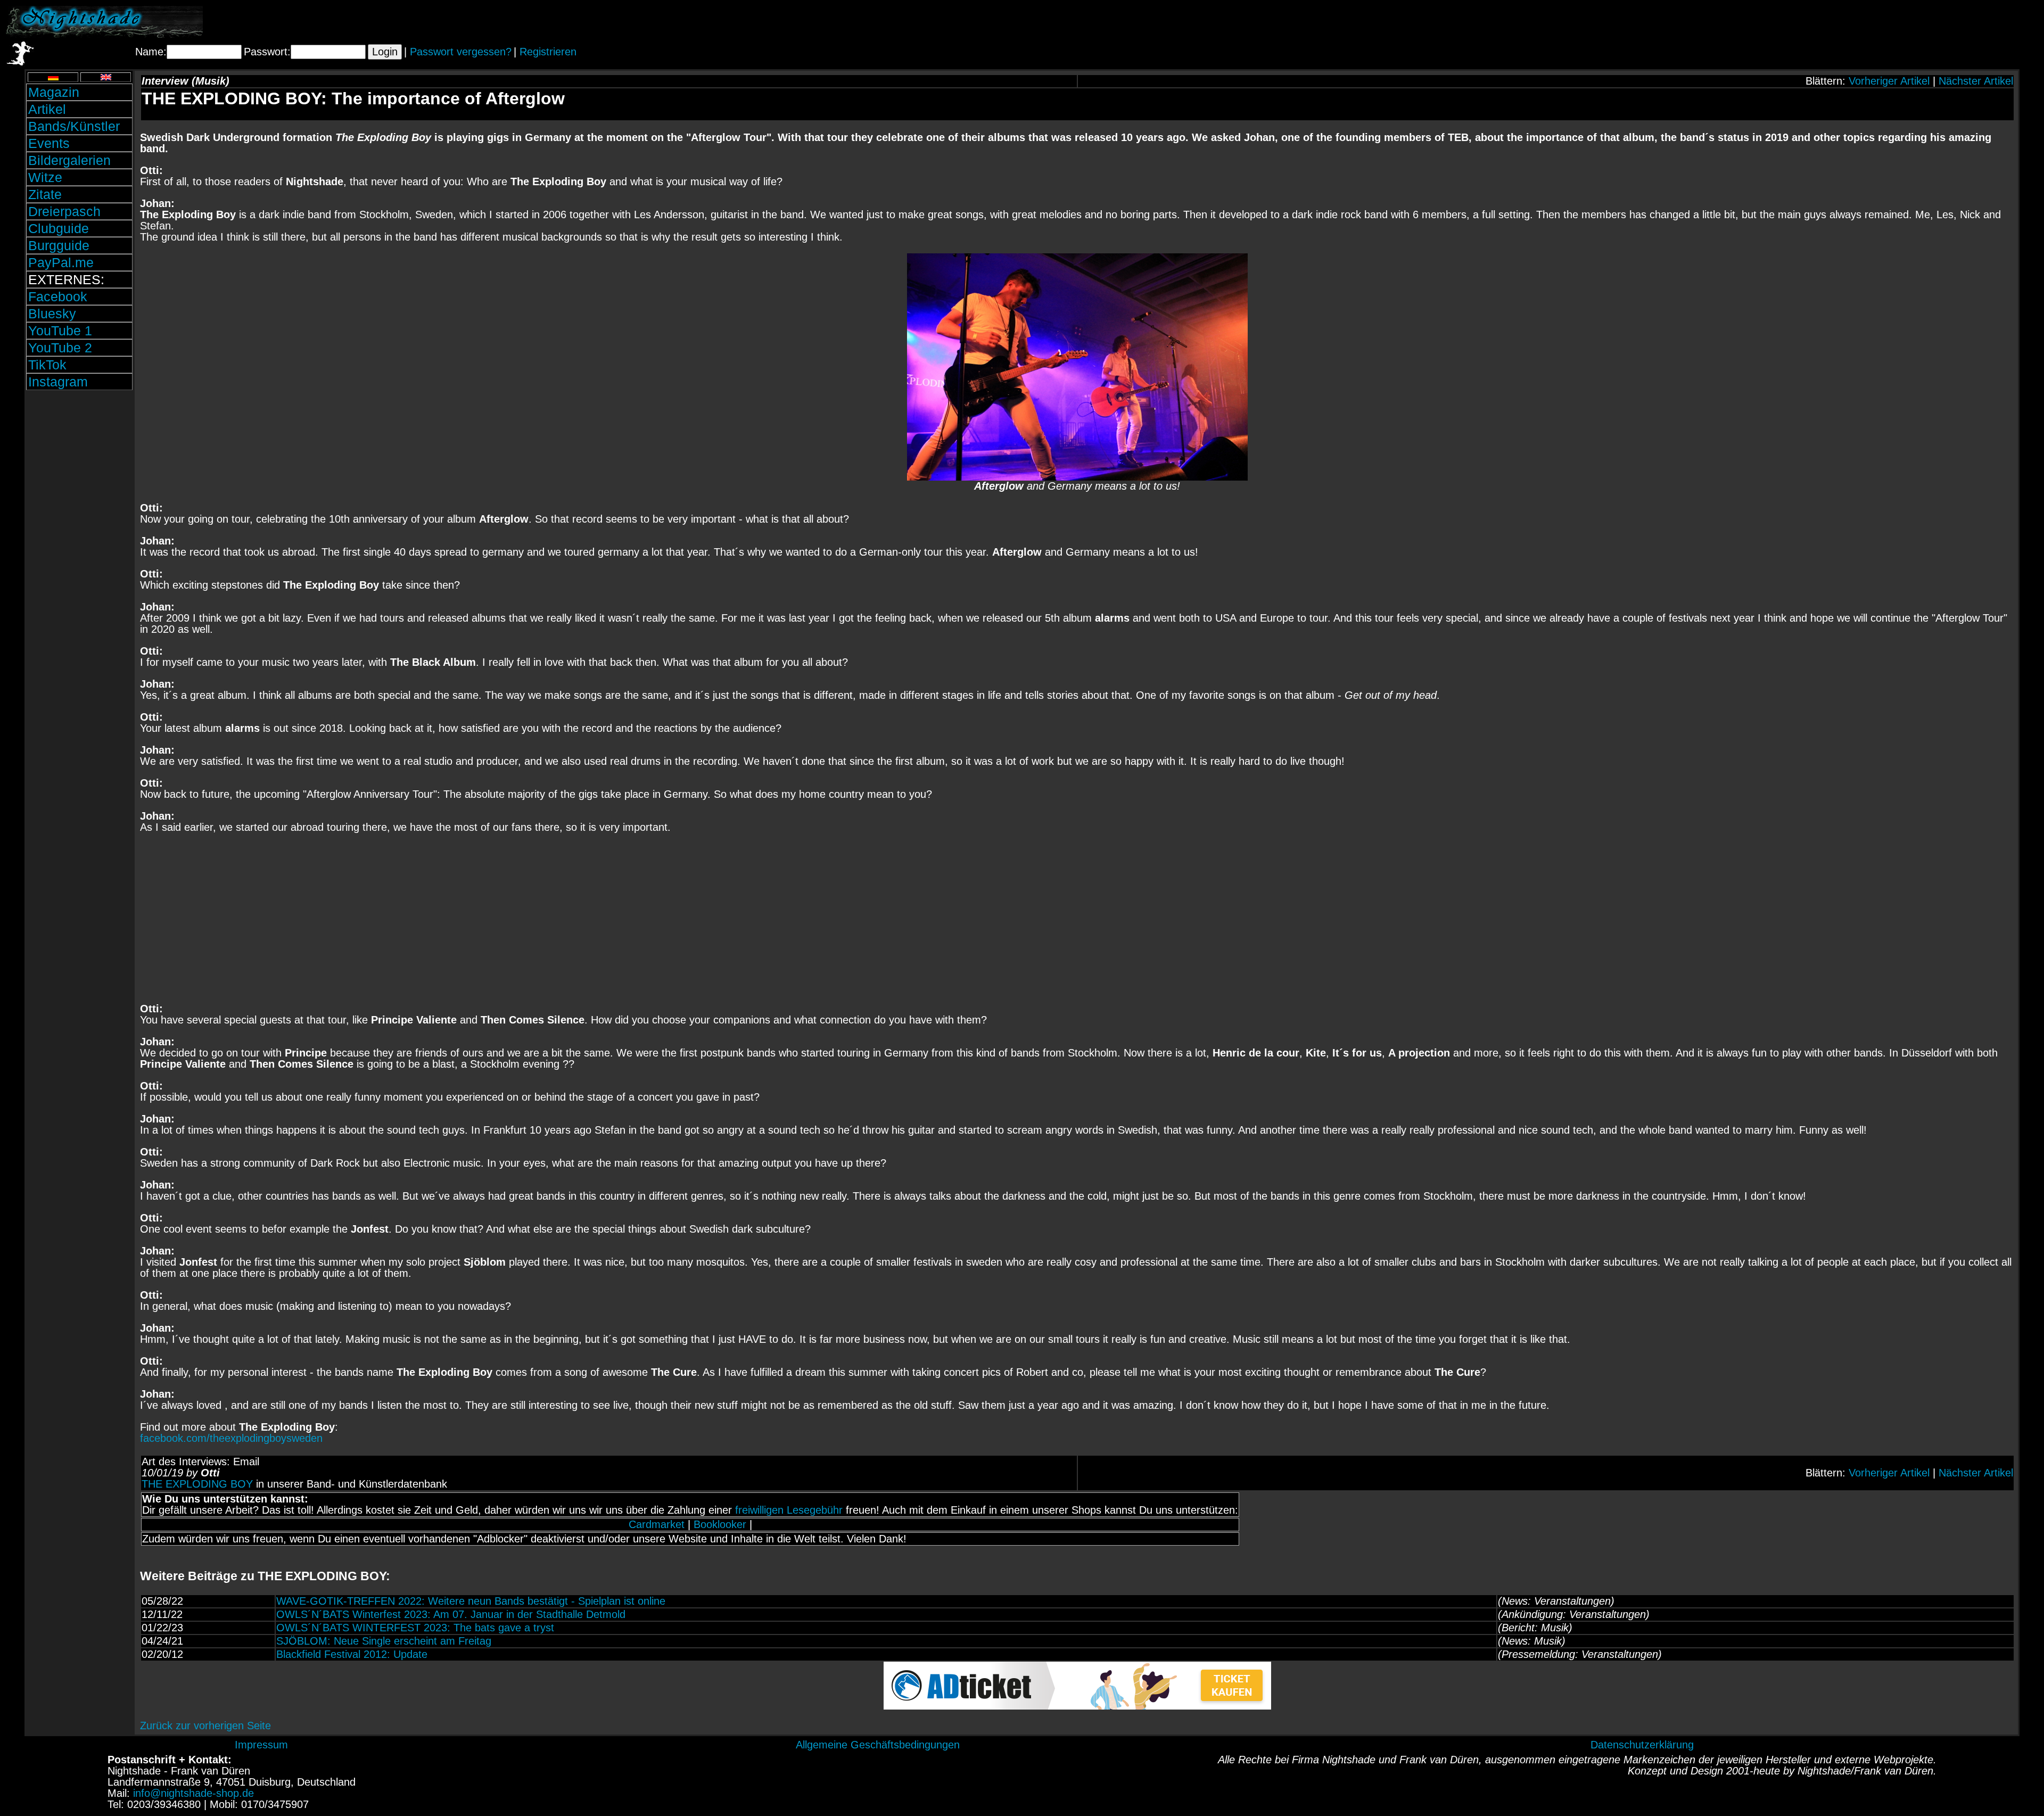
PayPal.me (61, 262)
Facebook (58, 296)
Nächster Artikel (1976, 81)
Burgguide (59, 245)
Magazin (54, 92)
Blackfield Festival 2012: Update (352, 1654)
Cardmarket (657, 1524)
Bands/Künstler (74, 126)
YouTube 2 (60, 348)
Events (49, 143)
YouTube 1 (60, 331)
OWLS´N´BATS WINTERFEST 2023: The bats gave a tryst (415, 1628)
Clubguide (59, 228)
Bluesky (52, 313)
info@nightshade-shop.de (193, 1793)
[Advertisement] (1914, 22)
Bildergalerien (69, 160)
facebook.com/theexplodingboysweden (231, 1438)
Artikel (47, 109)
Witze (45, 177)
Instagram (58, 382)
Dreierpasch (64, 211)
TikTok (47, 365)
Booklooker (720, 1524)
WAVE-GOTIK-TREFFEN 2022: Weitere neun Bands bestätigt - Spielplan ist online (471, 1601)
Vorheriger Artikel (1889, 81)
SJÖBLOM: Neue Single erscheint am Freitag (384, 1641)
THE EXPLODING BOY (197, 1484)
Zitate (45, 194)
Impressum (261, 1745)
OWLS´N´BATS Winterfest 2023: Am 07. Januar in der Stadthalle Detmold (451, 1614)
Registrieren (548, 52)
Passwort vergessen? (461, 52)
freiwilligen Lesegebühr (789, 1510)
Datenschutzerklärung (1642, 1745)
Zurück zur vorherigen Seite (205, 1726)
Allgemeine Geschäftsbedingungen (878, 1745)
